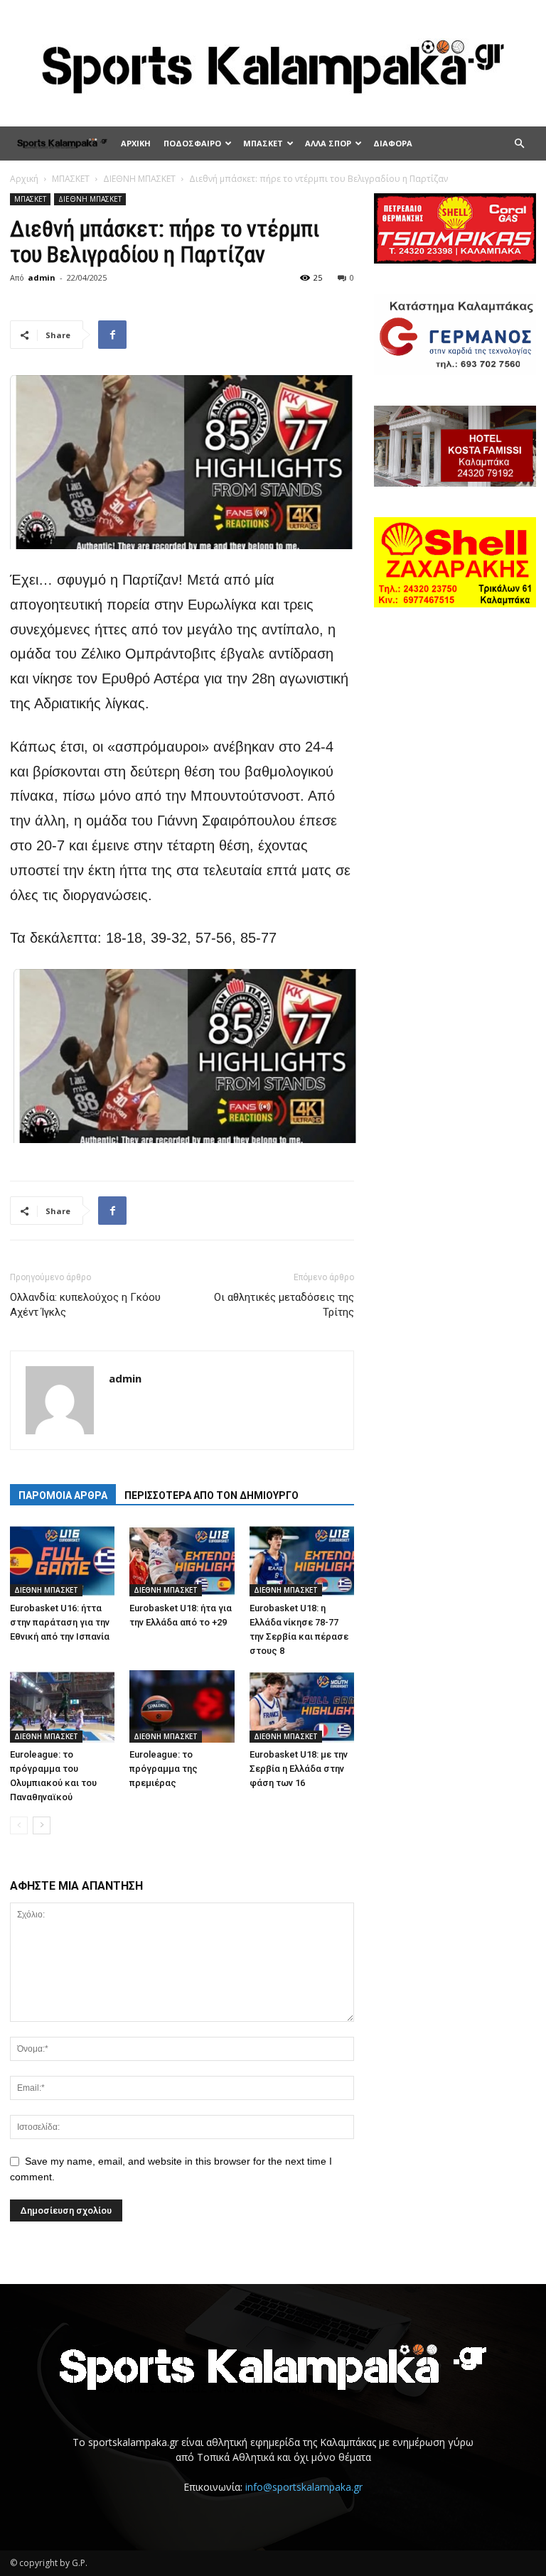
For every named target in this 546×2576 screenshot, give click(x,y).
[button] (519, 144)
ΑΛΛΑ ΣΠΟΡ (328, 143)
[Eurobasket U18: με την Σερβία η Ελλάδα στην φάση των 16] (302, 1706)
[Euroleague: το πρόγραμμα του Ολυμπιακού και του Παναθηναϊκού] (62, 1706)
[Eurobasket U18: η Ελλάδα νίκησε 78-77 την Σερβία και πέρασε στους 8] (302, 1560)
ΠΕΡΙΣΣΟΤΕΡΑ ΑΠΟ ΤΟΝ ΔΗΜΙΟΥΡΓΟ (212, 1495)
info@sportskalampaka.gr (304, 2487)
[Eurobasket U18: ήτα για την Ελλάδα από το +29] (182, 1560)
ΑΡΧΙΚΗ (136, 143)
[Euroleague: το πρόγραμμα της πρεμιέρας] (182, 1706)
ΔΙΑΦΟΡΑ (393, 143)
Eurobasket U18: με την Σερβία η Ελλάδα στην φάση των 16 (299, 1769)
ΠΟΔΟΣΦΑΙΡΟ (192, 143)
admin (42, 277)
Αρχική (24, 179)
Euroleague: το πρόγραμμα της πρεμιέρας (164, 1769)
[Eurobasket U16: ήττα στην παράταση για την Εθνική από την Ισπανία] (62, 1560)
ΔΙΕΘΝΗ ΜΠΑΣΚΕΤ (139, 179)
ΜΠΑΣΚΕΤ (263, 143)
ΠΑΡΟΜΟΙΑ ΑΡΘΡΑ (63, 1495)
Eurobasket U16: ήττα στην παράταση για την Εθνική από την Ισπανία (60, 1622)
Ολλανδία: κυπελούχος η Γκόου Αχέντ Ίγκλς (85, 1305)
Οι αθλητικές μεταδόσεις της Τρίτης (284, 1305)
